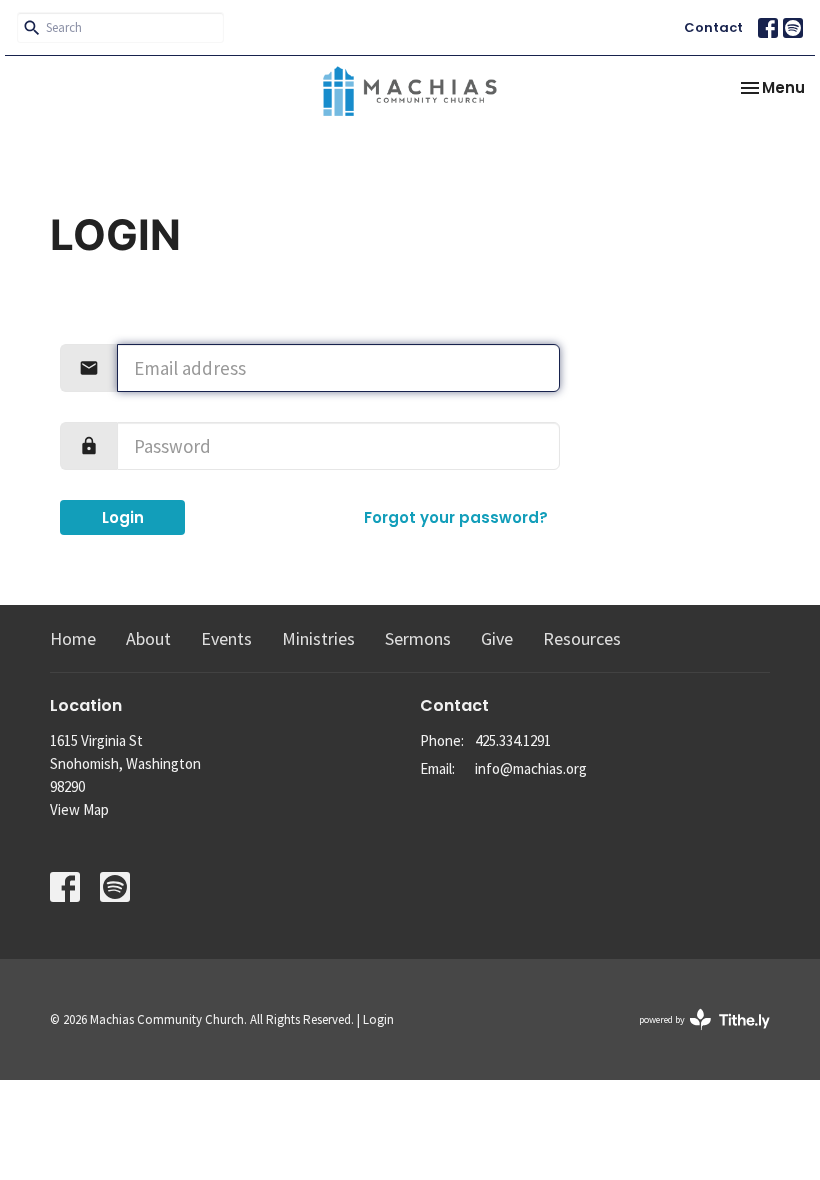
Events (226, 638)
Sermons (418, 638)
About (148, 638)
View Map (79, 809)
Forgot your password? (456, 517)
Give (497, 638)
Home (73, 638)
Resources (582, 638)
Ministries (318, 638)
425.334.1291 (513, 740)
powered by (692, 1036)
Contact (713, 27)
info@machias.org (531, 768)
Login (123, 517)
